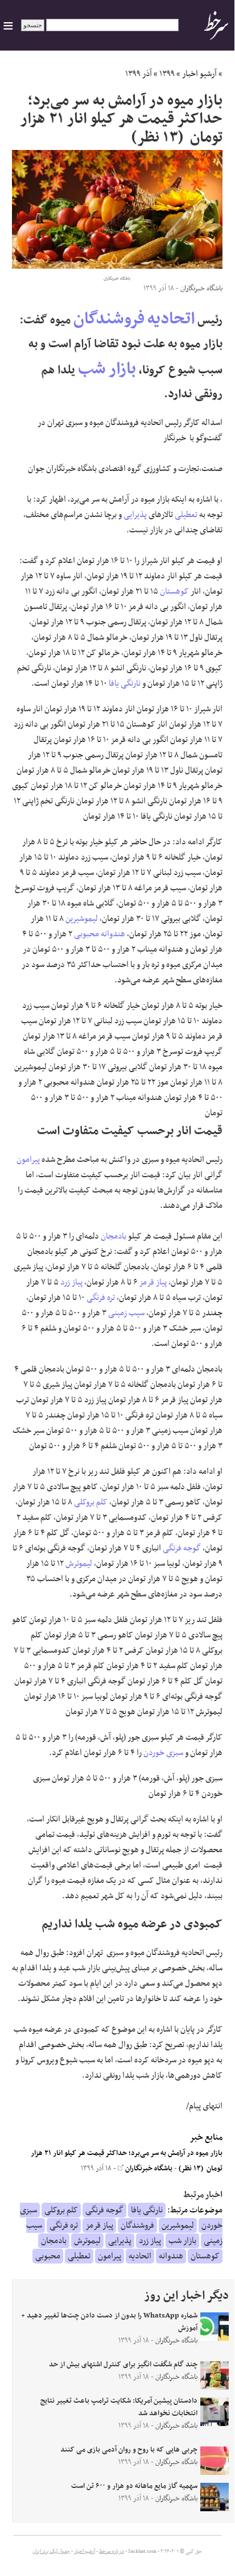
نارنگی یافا (125, 683)
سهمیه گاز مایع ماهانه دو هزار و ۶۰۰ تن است (134, 2486)
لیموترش (79, 1564)
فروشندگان (109, 319)
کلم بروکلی (91, 1502)
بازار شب (107, 369)
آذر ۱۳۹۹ (139, 74)
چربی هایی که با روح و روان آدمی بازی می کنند (129, 2450)
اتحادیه (171, 319)
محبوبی (86, 934)
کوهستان (174, 591)
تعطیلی (186, 515)
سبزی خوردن (163, 1753)
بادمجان (114, 1236)
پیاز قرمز (153, 1282)
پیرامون (28, 1160)
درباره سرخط (112, 2552)
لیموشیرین (82, 919)
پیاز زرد (71, 1282)
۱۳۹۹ (167, 74)
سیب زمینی (126, 1313)
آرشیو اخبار (199, 74)
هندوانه (113, 934)
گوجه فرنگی (182, 1548)
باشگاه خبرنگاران (148, 2169)
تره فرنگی (101, 1298)
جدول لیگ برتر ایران (51, 2552)
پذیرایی (135, 515)
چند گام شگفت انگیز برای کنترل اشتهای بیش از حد (123, 2365)
